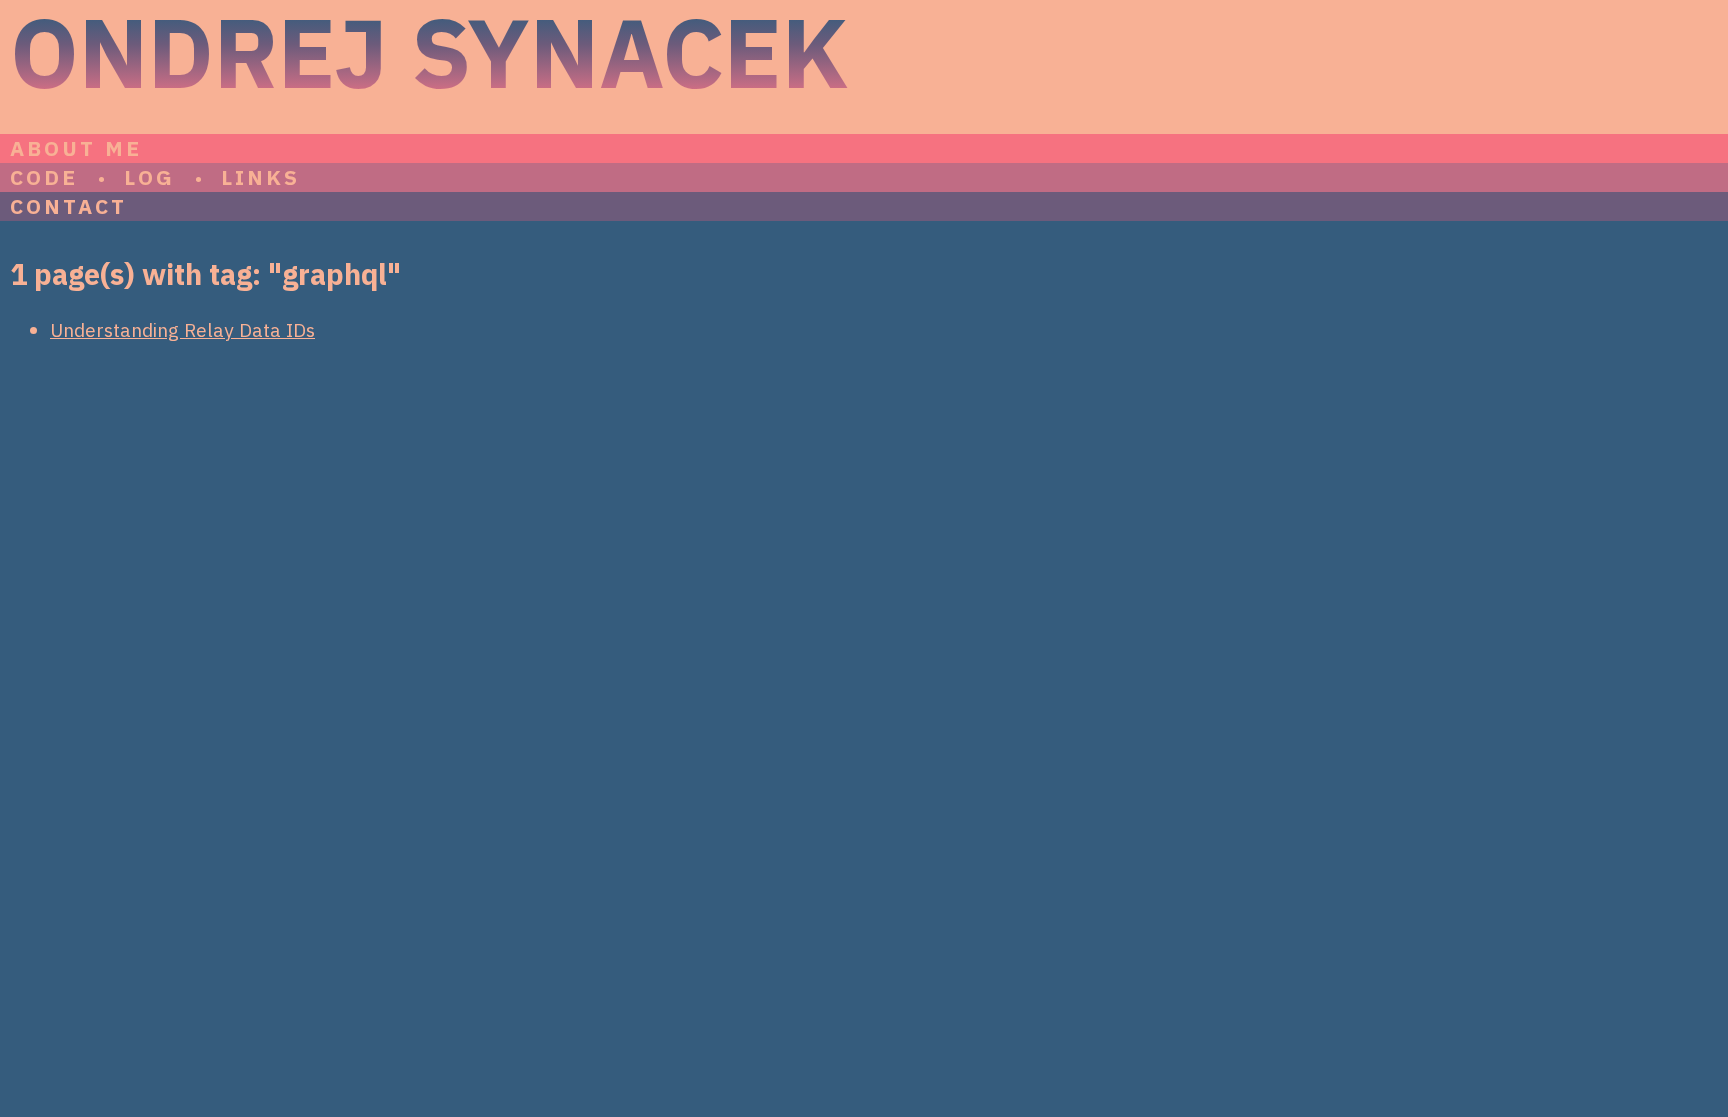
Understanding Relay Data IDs (182, 329)
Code (44, 177)
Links (261, 177)
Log (149, 177)
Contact (68, 206)
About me (76, 148)
